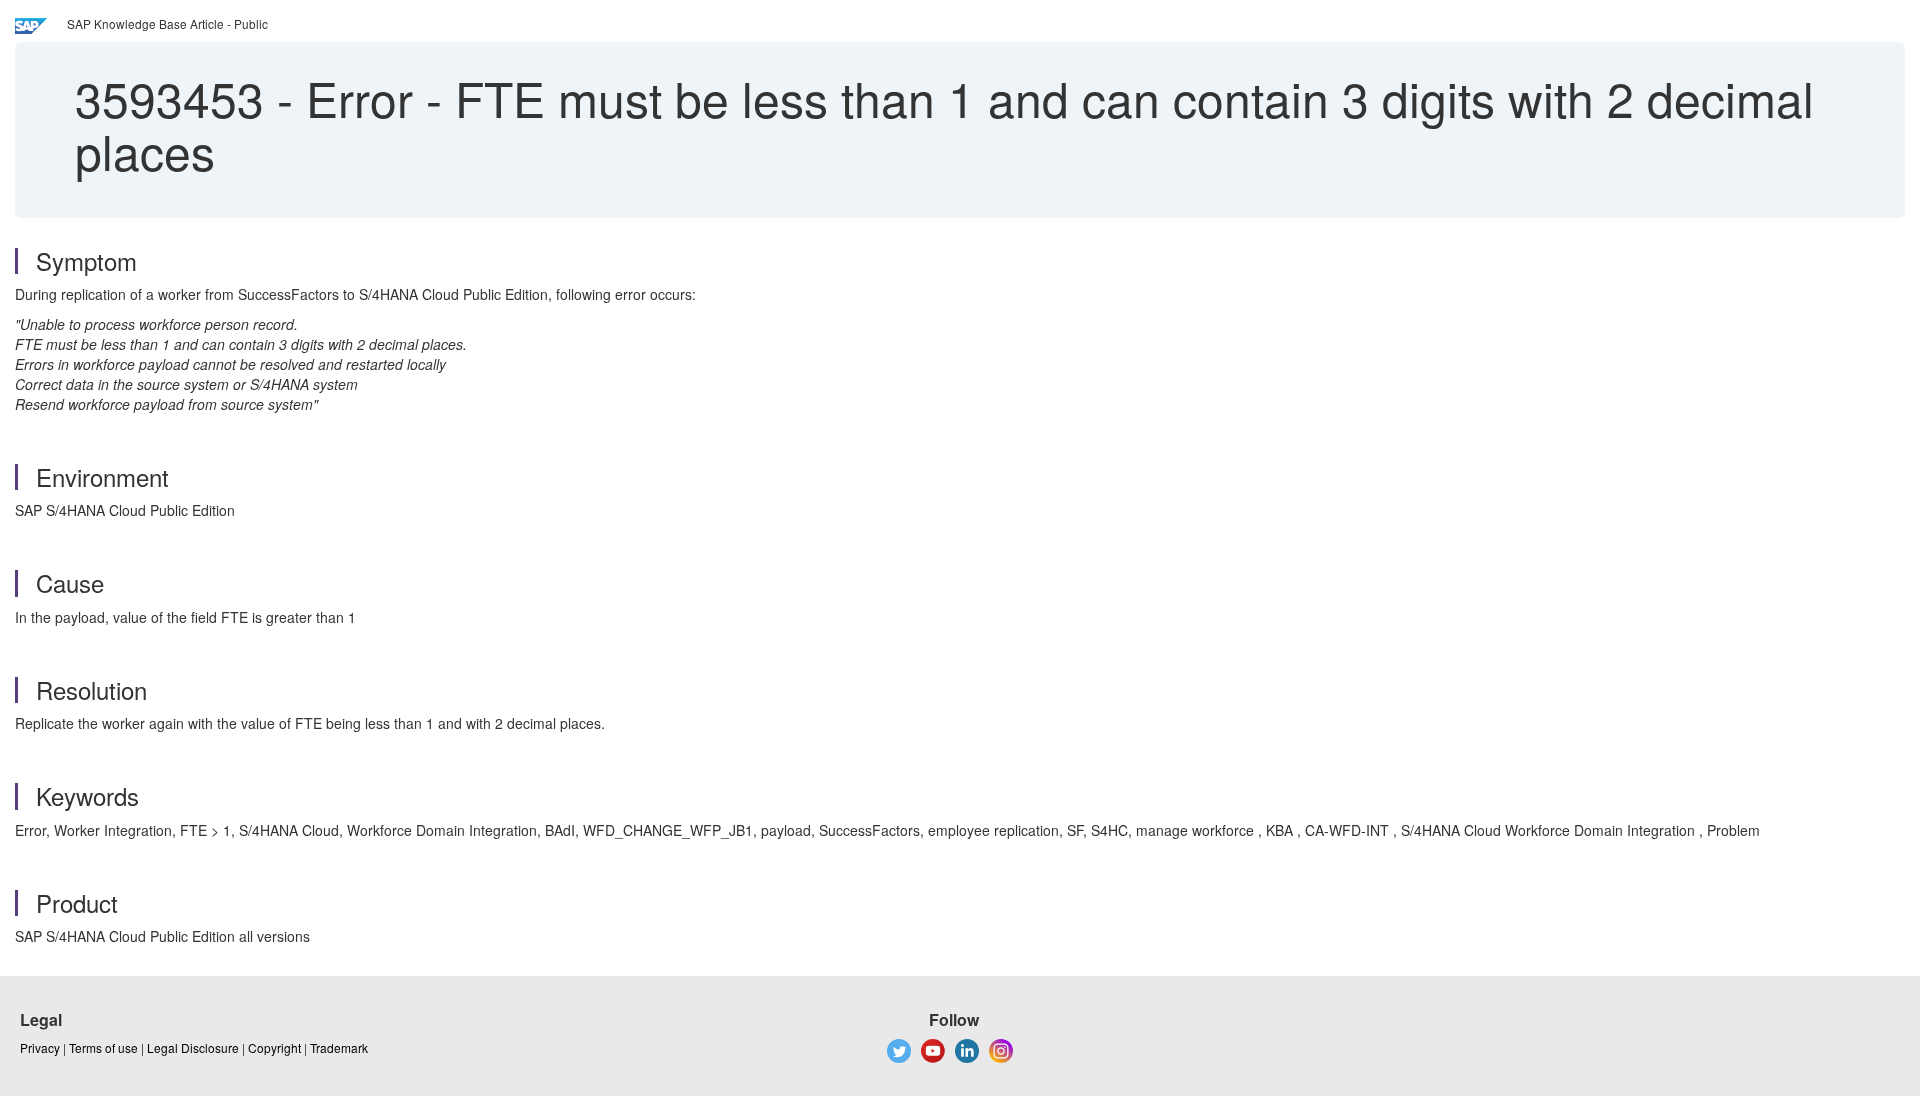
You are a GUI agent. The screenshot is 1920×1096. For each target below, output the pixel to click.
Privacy (40, 1047)
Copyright (274, 1047)
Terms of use (103, 1047)
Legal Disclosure (193, 1047)
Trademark (339, 1047)
